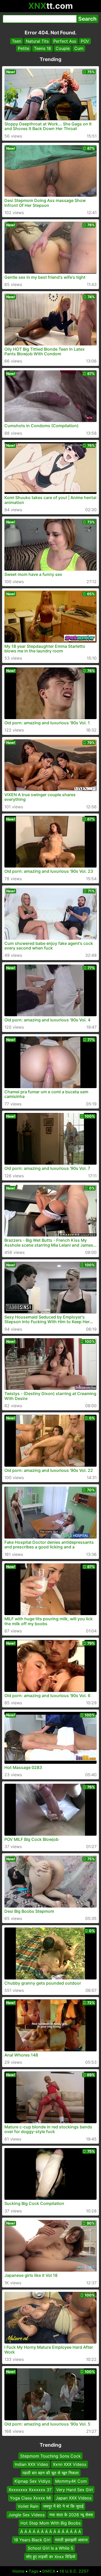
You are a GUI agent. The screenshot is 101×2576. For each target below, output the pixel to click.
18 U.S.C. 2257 (74, 2571)
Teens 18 (42, 48)
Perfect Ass (65, 41)
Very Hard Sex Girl (74, 2490)
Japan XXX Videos (74, 2498)
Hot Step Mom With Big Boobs (51, 2523)
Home (19, 2571)
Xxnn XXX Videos (70, 2465)
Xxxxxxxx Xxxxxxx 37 (30, 2490)
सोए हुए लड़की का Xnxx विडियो (51, 2557)
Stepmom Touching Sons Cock (51, 2456)
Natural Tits (37, 41)
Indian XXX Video (31, 2465)
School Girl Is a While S (51, 2548)
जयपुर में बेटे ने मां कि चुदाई (63, 2506)
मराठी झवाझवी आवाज (71, 2540)
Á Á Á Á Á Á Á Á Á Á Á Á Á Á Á (51, 2532)
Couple (63, 48)
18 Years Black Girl (32, 2540)
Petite (24, 48)
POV (85, 41)
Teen (17, 41)
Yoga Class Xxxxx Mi (30, 2498)
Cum (79, 48)
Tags (33, 2571)
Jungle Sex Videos (26, 2515)
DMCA (49, 2571)
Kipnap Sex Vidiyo (33, 2481)
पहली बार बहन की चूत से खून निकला (51, 2473)
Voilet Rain (28, 2506)
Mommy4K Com (71, 2481)
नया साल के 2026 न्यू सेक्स (71, 2515)
